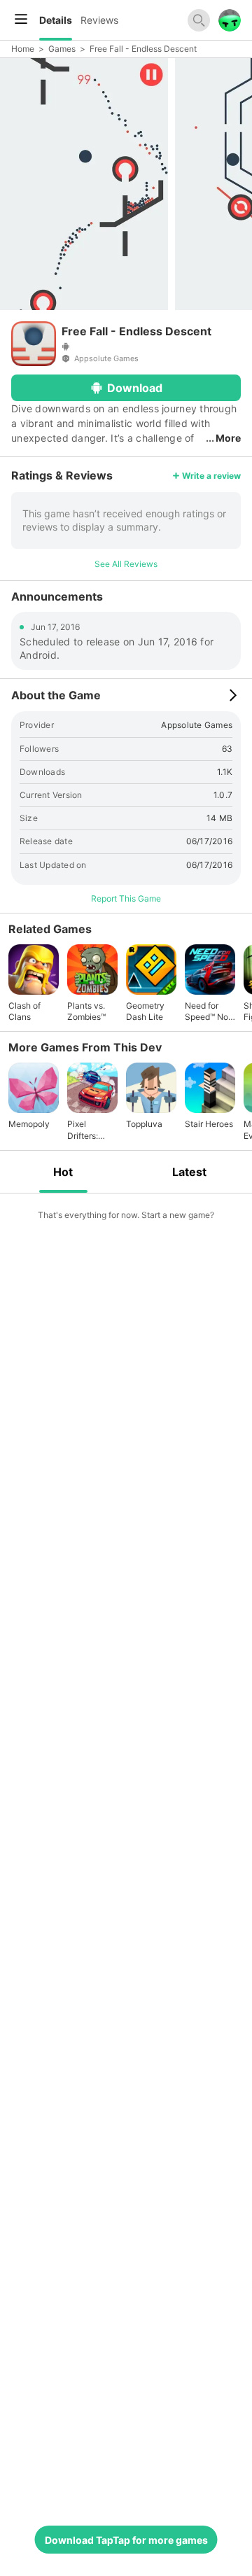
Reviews (99, 20)
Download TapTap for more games (126, 2540)
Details (56, 20)
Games (62, 49)
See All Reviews (126, 564)
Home (23, 49)
